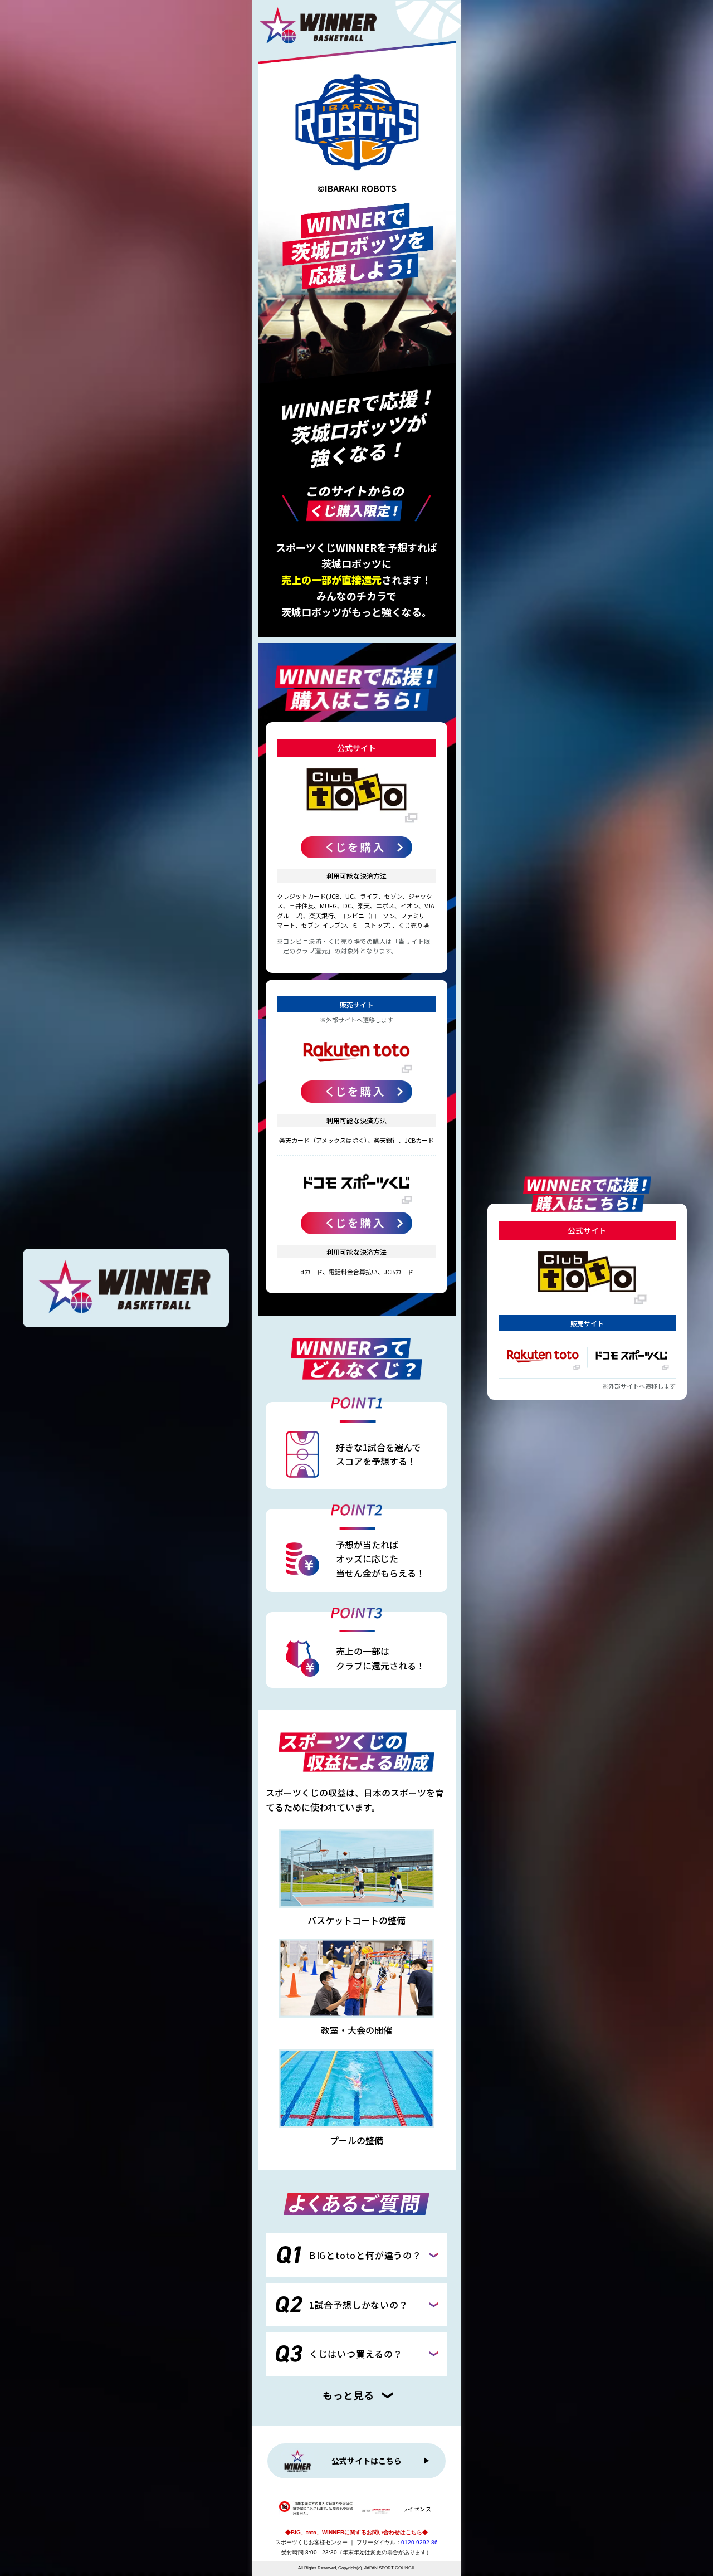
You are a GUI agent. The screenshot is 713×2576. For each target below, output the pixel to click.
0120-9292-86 (419, 2542)
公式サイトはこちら (367, 2461)
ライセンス (417, 2509)
